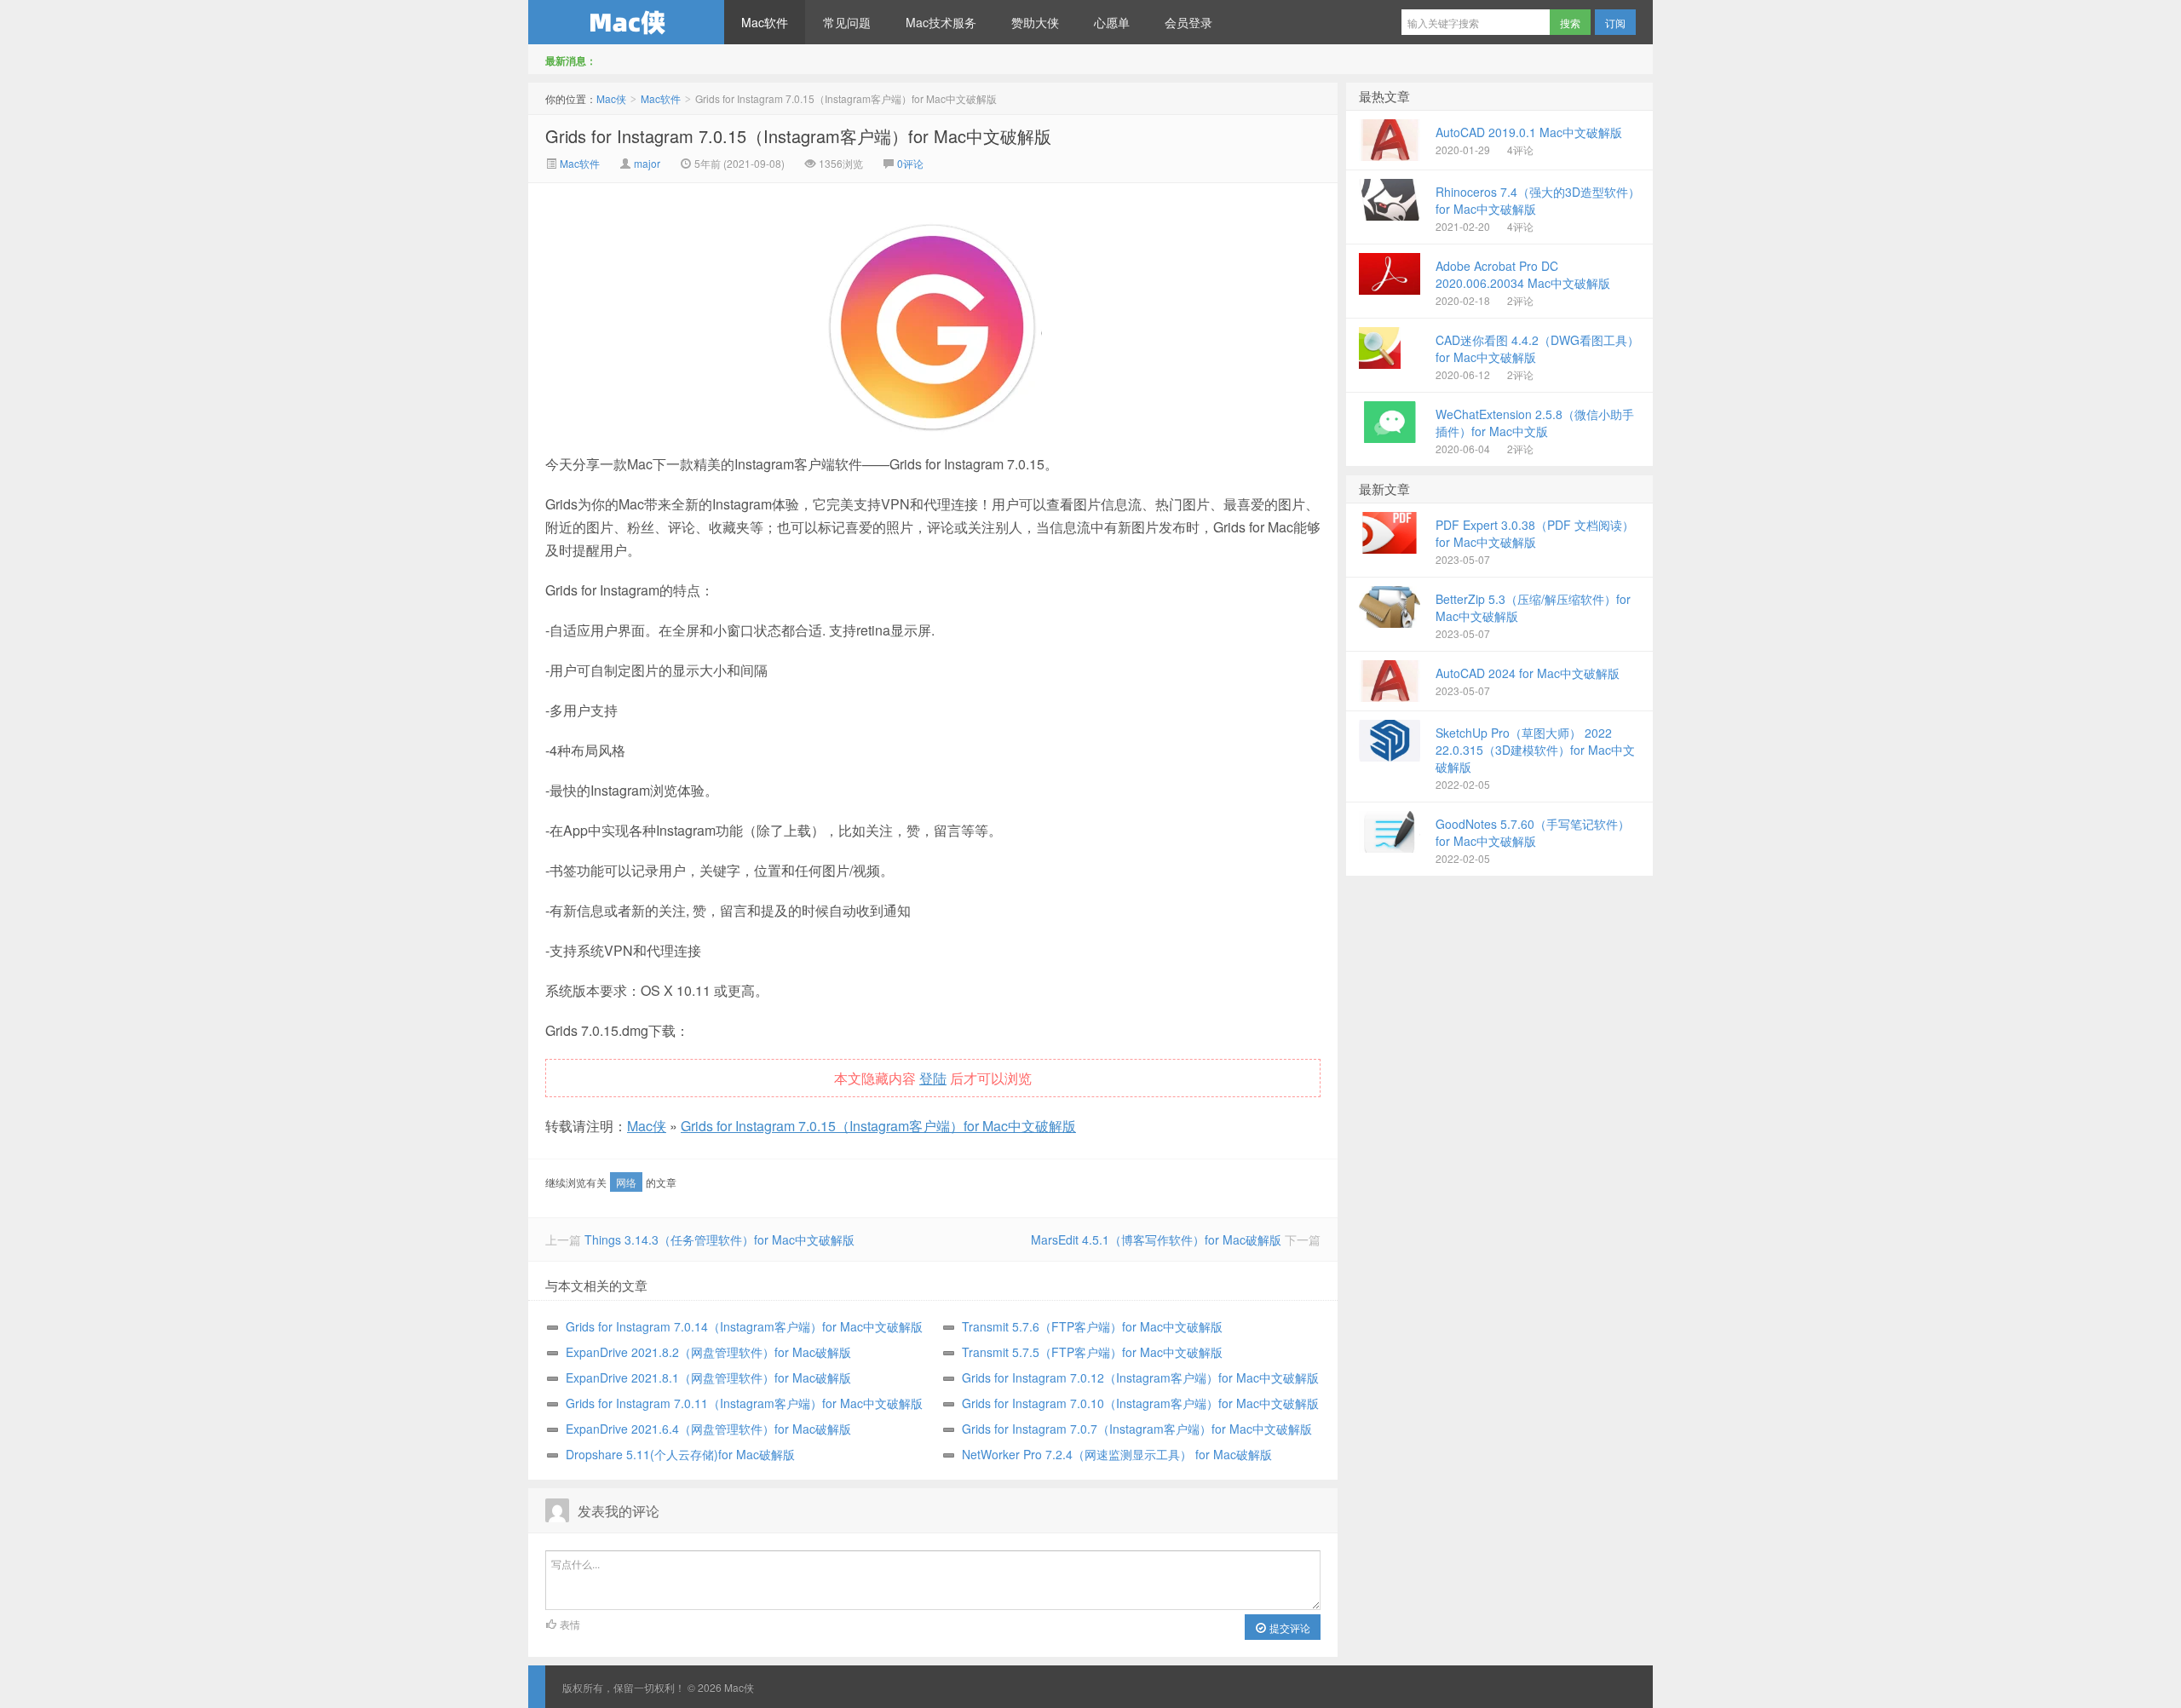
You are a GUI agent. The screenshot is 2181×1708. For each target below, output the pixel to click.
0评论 (910, 163)
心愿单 (1112, 22)
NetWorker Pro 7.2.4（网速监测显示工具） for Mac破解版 (1117, 1454)
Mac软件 (765, 22)
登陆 (933, 1078)
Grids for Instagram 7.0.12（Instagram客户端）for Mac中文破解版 (1140, 1377)
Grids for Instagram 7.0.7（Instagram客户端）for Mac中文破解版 (1137, 1429)
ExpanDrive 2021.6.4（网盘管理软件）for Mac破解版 (708, 1429)
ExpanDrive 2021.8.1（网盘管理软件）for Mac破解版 (708, 1377)
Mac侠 (626, 22)
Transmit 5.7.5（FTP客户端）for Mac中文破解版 (1092, 1352)
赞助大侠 (1035, 22)
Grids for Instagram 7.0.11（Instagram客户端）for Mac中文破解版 (744, 1403)
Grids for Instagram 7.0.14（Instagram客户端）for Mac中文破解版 (744, 1326)
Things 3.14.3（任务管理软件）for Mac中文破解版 (719, 1239)
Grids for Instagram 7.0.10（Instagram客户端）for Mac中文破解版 (1140, 1403)
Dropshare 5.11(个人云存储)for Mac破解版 (680, 1454)
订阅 (1615, 23)
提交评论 (1289, 1627)
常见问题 (847, 22)
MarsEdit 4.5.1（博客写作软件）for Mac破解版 (1156, 1239)
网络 (626, 1182)
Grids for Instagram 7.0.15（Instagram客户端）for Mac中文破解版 (798, 136)
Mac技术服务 (941, 22)
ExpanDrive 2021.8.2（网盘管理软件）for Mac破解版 (708, 1352)
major (647, 163)
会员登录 (1188, 22)
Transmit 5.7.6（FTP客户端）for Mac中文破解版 (1092, 1326)
